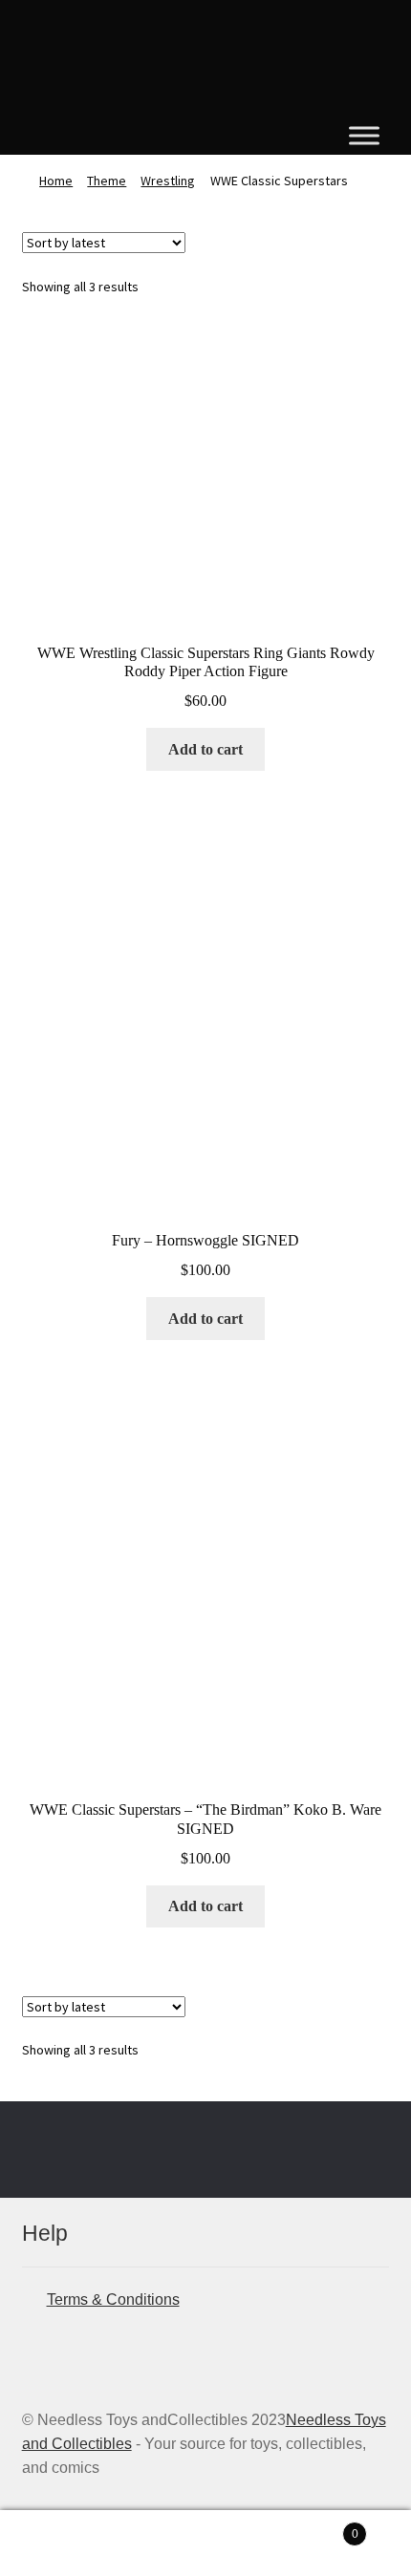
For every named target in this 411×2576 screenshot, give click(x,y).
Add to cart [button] (205, 749)
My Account (68, 2544)
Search (205, 2544)
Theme (107, 181)
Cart (316, 2528)
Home (56, 181)
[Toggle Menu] (364, 135)
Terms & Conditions (113, 2299)
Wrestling (168, 181)
